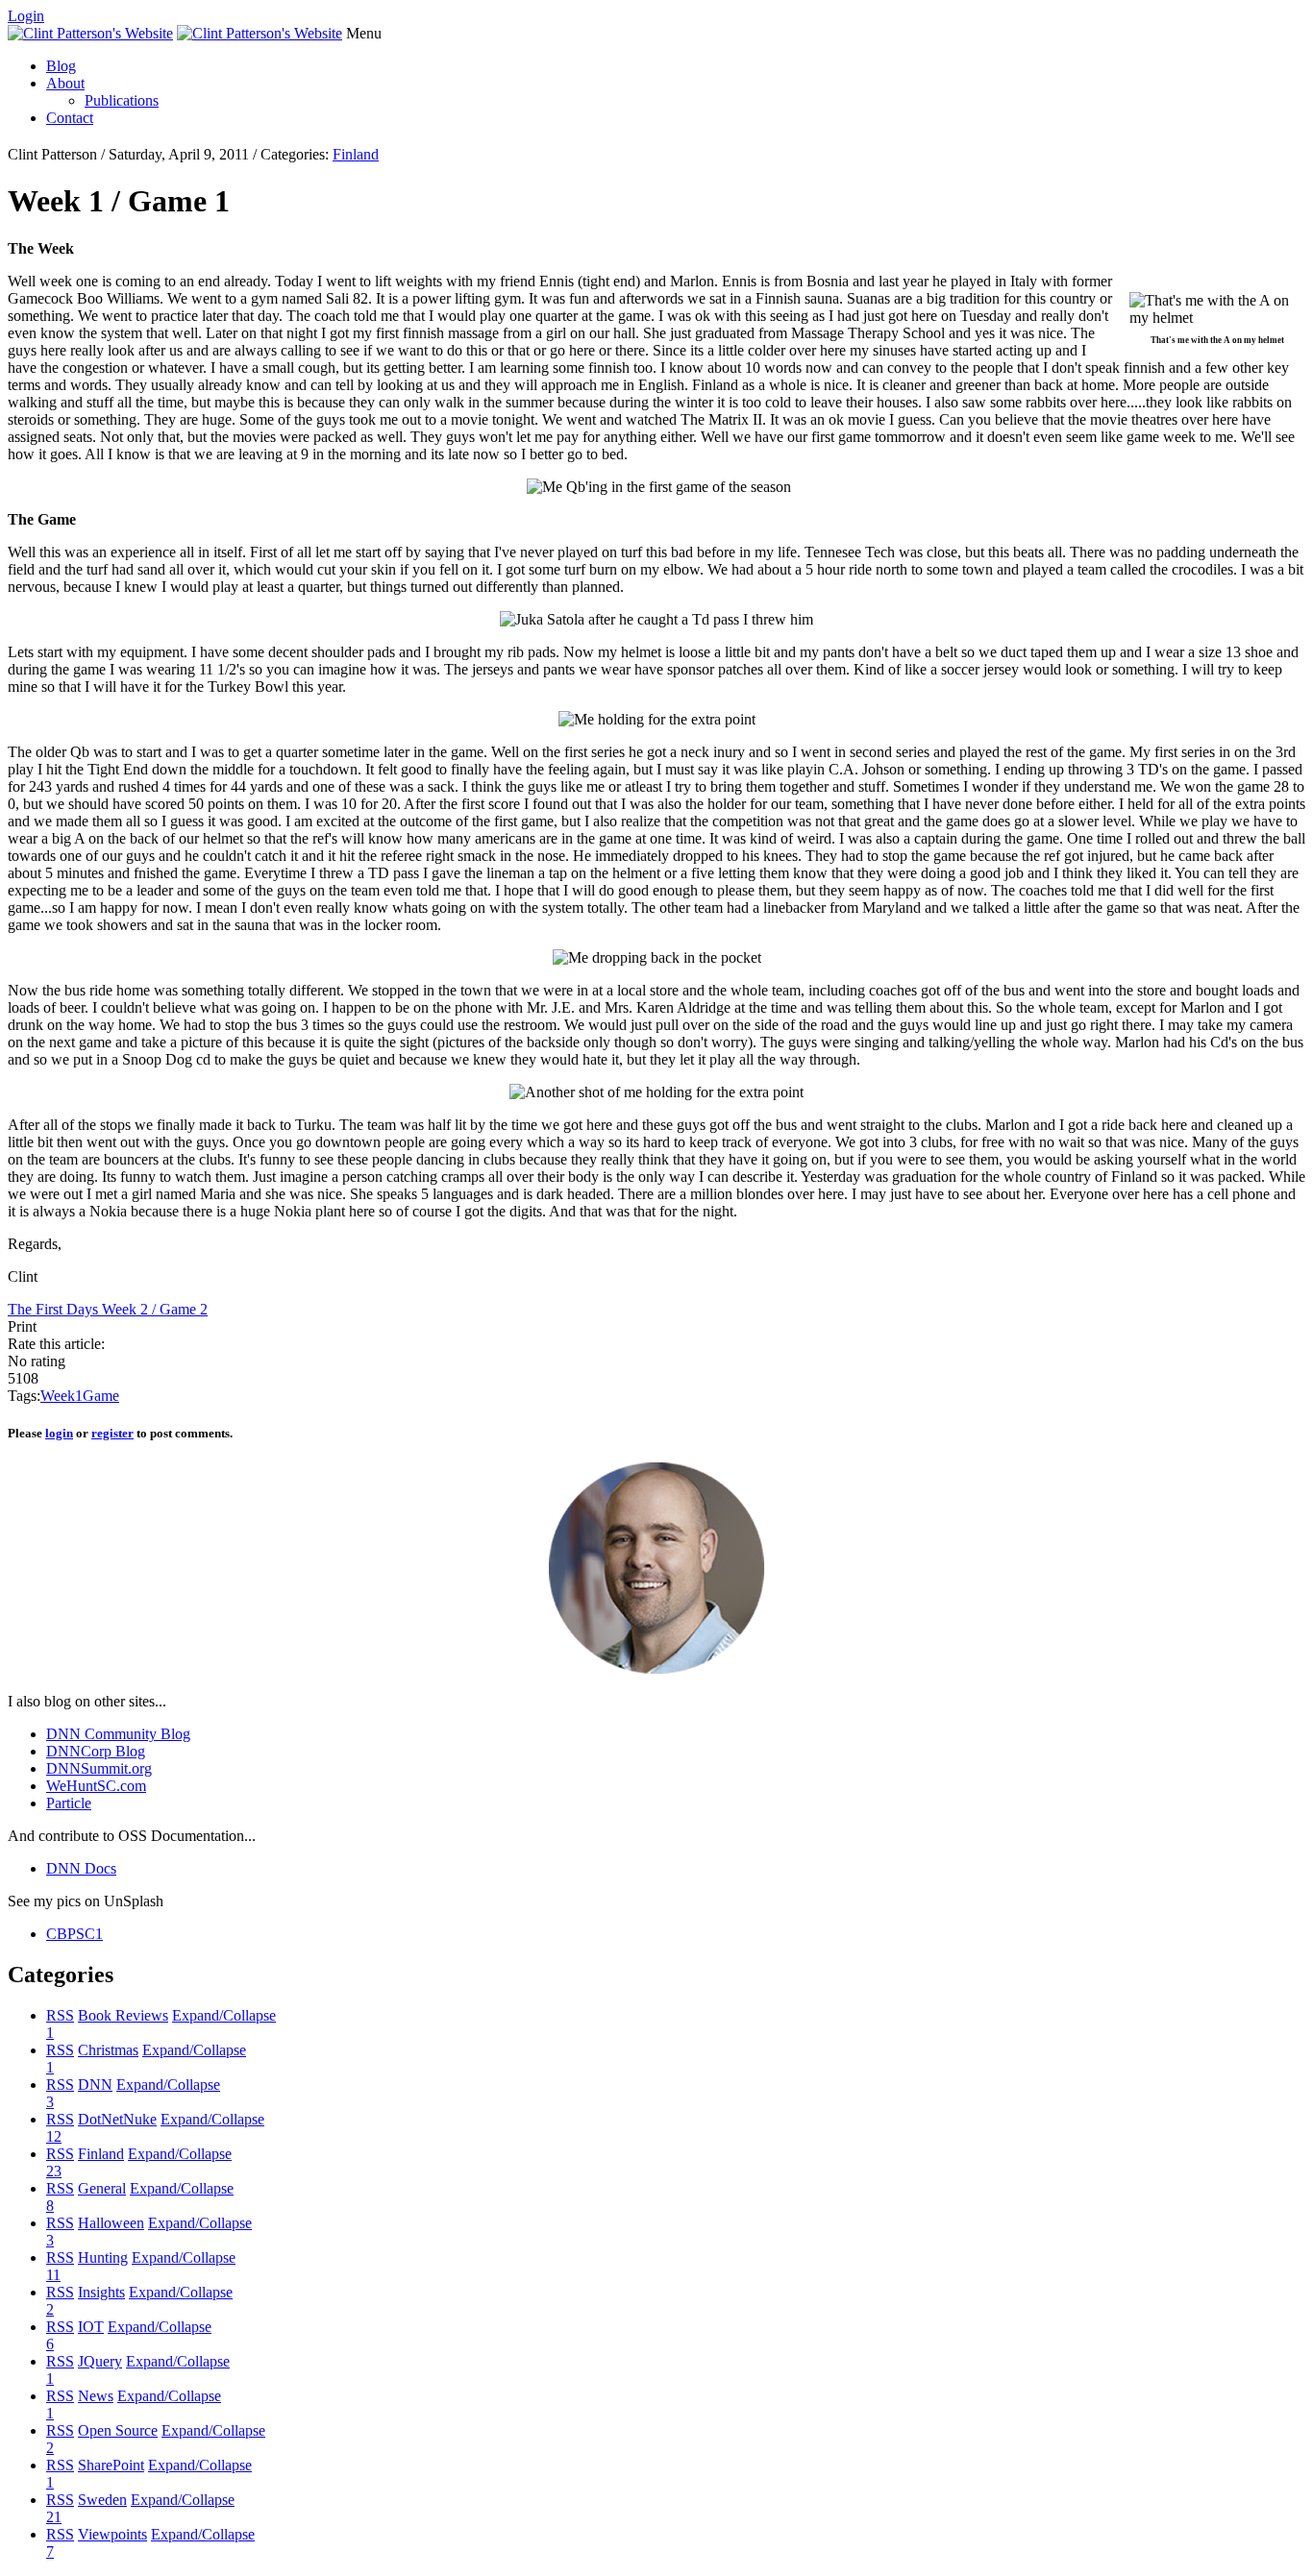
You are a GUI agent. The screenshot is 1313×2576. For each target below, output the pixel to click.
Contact (70, 118)
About (65, 83)
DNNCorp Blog (96, 1751)
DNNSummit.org (99, 1768)
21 (54, 2517)
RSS (60, 2015)
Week (58, 1396)
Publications (122, 100)
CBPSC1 (74, 1934)
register (112, 1433)
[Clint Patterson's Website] (90, 33)
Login (26, 16)
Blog (61, 66)
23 (54, 2171)
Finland (356, 154)
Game (101, 1396)
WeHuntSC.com (96, 1786)
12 (54, 2136)
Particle (69, 1803)
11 (53, 2275)
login (59, 1433)
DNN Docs (81, 1868)
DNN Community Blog (118, 1734)
